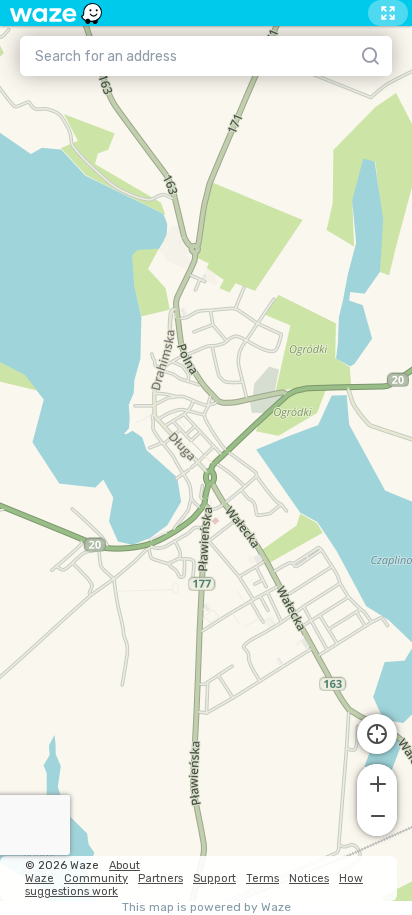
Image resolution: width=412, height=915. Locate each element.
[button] (377, 782)
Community (96, 878)
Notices (309, 878)
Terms (262, 878)
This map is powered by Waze (206, 907)
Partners (160, 878)
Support (214, 878)
